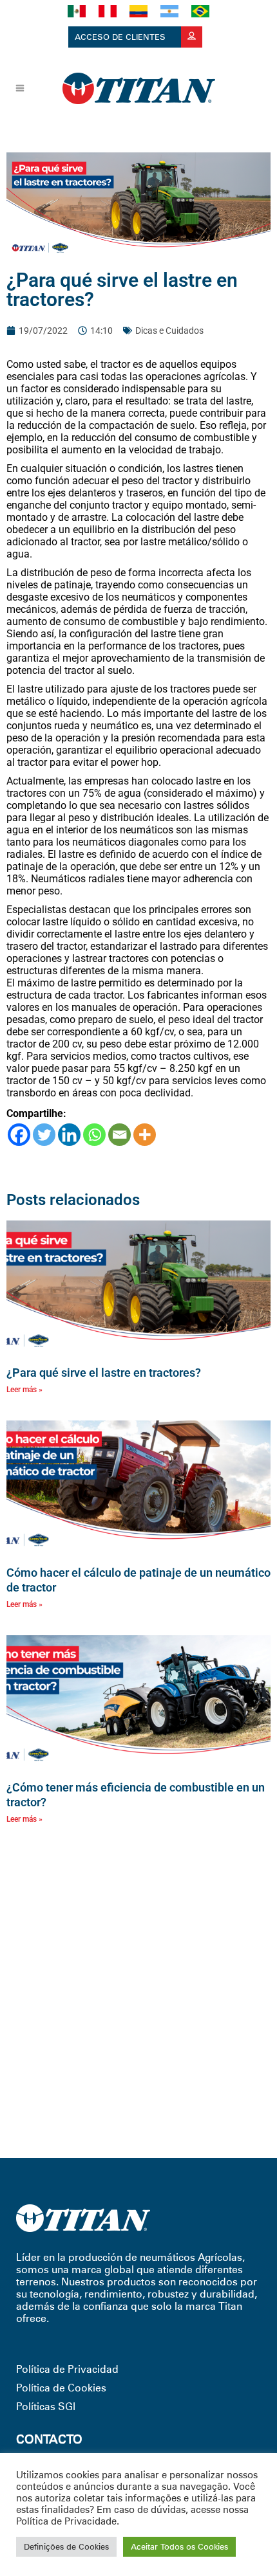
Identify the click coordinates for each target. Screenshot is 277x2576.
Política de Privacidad (67, 2369)
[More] (145, 1135)
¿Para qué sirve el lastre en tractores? (104, 1373)
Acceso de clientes (121, 37)
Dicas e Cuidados (169, 331)
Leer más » (24, 1390)
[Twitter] (44, 1135)
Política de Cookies (61, 2388)
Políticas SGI (46, 2407)
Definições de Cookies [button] (66, 2546)
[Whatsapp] (94, 1135)
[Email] (119, 1135)
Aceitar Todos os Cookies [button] (179, 2546)
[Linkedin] (69, 1135)
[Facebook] (19, 1135)
